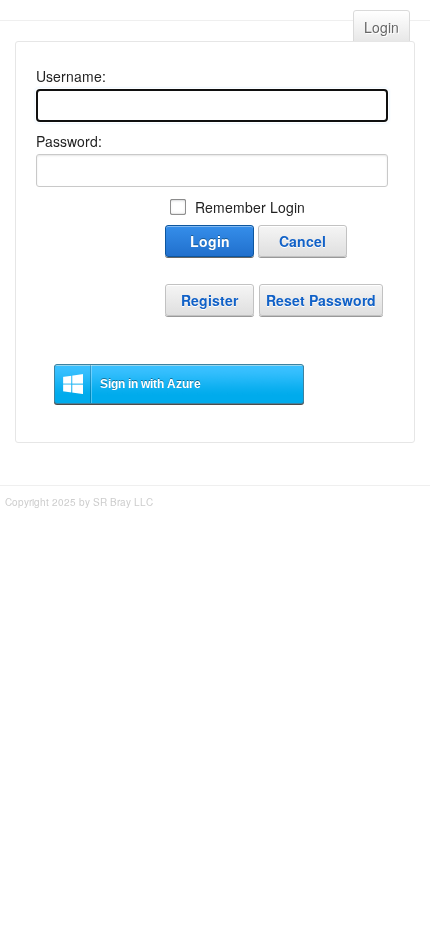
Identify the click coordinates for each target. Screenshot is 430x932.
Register (209, 300)
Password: (69, 141)
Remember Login (250, 207)
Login (381, 27)
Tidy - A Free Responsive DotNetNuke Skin (215, 528)
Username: (71, 76)
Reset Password (321, 300)
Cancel (302, 241)
